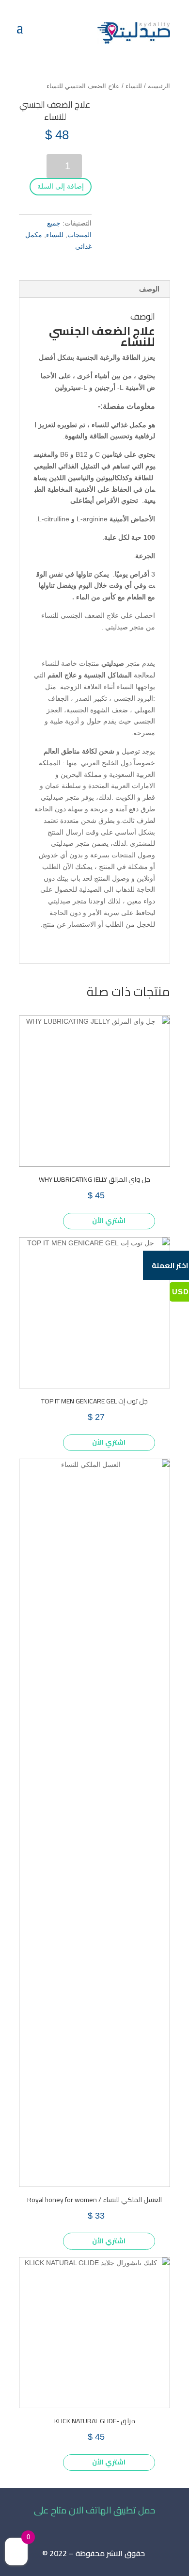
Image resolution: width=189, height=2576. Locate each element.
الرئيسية (159, 86)
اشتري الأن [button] (109, 1221)
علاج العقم (62, 675)
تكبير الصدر (91, 698)
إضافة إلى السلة (61, 186)
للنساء (134, 86)
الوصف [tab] (149, 289)
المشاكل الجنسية (108, 675)
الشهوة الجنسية (88, 710)
